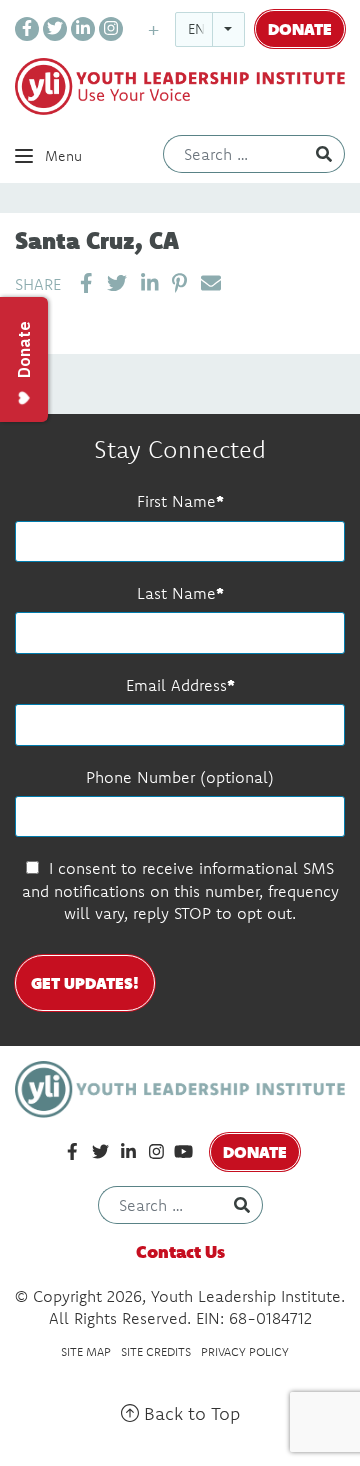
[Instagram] (111, 29)
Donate (300, 28)
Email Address (176, 685)
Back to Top (189, 1413)
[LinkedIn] (83, 29)
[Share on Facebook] (86, 283)
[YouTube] (184, 1152)
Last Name (176, 593)
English (215, 29)
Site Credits (156, 1351)
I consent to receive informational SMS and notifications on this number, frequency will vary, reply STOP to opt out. (180, 890)
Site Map (86, 1351)
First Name (176, 501)
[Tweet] (117, 283)
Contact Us (180, 1251)
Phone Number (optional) (180, 777)
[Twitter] (55, 29)
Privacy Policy (245, 1351)
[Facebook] (27, 29)
